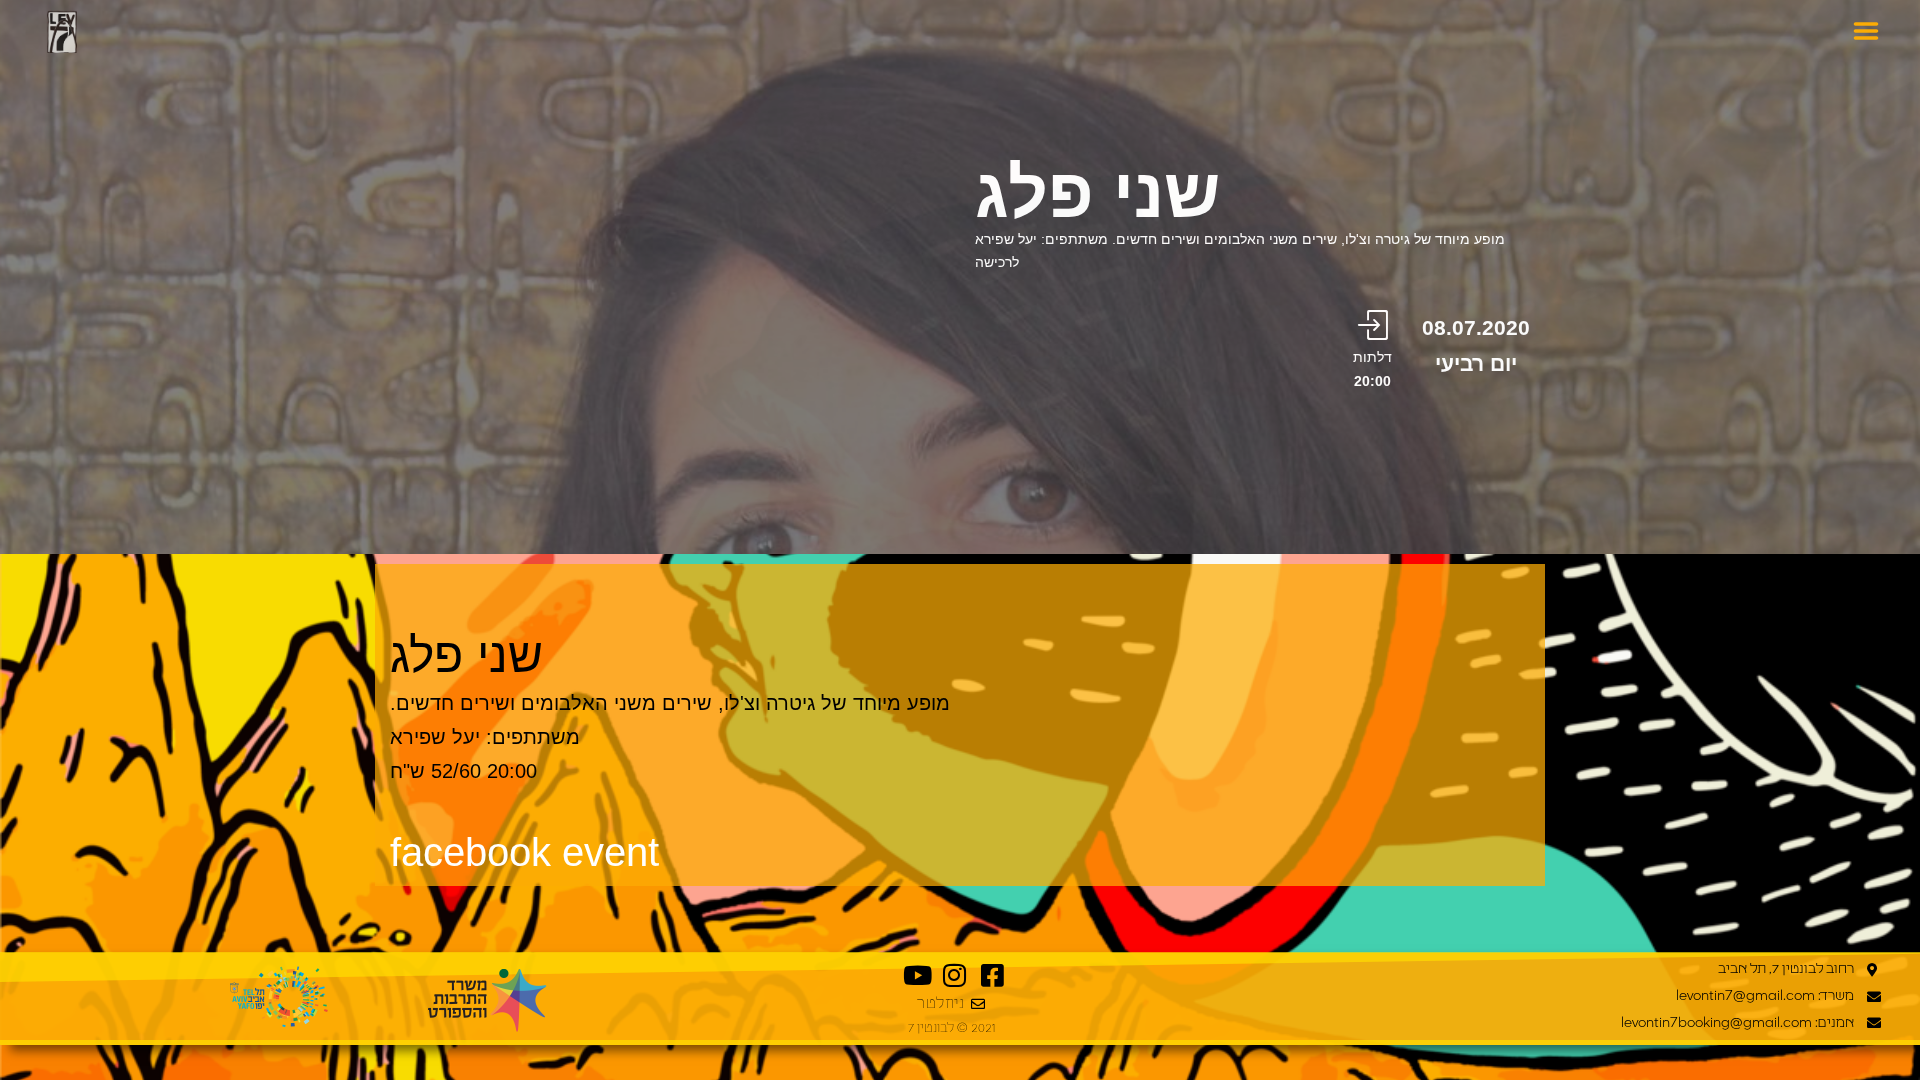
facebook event (524, 852)
